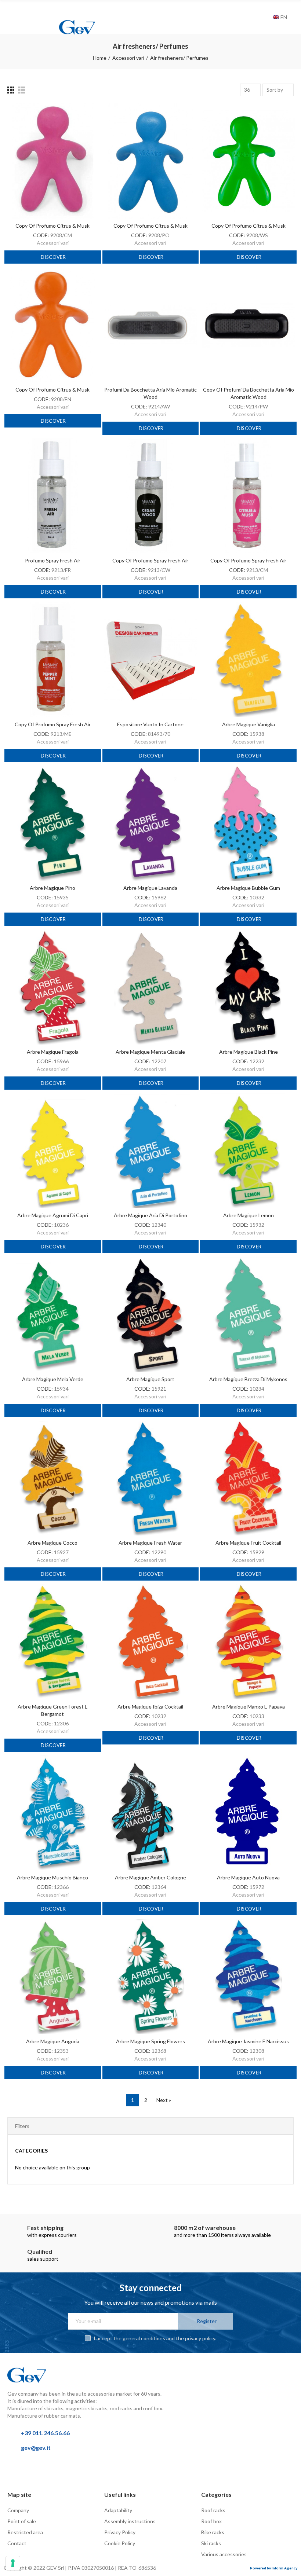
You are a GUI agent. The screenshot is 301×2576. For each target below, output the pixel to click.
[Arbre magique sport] (151, 1314)
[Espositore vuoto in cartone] (151, 660)
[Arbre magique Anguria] (53, 1977)
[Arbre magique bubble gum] (248, 823)
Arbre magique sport (150, 1379)
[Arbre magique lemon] (248, 1151)
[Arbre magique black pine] (248, 987)
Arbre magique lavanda (150, 888)
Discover (53, 257)
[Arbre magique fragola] (53, 987)
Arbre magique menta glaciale (150, 1052)
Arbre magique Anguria (53, 2041)
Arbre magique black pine (249, 1052)
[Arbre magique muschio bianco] (53, 1813)
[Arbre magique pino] (53, 823)
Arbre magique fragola (53, 1052)
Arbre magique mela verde (53, 1379)
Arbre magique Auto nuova (248, 1877)
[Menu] (11, 10)
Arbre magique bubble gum (248, 888)
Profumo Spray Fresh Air (53, 560)
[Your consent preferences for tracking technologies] (13, 2563)
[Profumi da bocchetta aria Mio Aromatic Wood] (151, 325)
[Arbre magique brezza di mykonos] (248, 1314)
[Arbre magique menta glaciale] (151, 987)
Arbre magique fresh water (150, 1543)
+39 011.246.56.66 (45, 2433)
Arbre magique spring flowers (150, 2041)
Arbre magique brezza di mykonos (248, 1379)
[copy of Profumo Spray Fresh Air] (151, 496)
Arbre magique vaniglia (249, 724)
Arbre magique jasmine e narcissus (248, 2041)
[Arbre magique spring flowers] (151, 1977)
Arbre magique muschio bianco (52, 1877)
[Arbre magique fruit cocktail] (248, 1478)
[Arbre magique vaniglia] (248, 660)
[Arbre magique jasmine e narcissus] (248, 1977)
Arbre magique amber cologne (150, 1877)
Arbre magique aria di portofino (150, 1215)
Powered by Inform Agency (274, 2568)
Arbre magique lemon (249, 1215)
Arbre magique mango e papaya (249, 1707)
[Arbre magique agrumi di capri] (53, 1151)
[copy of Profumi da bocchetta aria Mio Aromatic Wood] (248, 325)
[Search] (265, 17)
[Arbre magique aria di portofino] (151, 1151)
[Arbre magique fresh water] (151, 1478)
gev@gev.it (36, 2447)
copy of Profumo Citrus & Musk (52, 226)
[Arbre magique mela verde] (53, 1314)
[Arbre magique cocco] (53, 1478)
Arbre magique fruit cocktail (248, 1543)
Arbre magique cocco (52, 1543)
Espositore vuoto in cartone (150, 724)
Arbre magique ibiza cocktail (150, 1707)
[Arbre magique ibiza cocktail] (151, 1642)
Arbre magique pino (52, 888)
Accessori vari (53, 243)
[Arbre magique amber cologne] (151, 1813)
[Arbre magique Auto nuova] (248, 1813)
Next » (164, 2100)
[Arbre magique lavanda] (151, 823)
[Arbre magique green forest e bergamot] (53, 1642)
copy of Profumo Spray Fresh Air (150, 560)
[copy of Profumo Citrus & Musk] (53, 161)
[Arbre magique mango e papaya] (248, 1642)
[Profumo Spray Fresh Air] (53, 496)
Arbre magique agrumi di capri (53, 1215)
